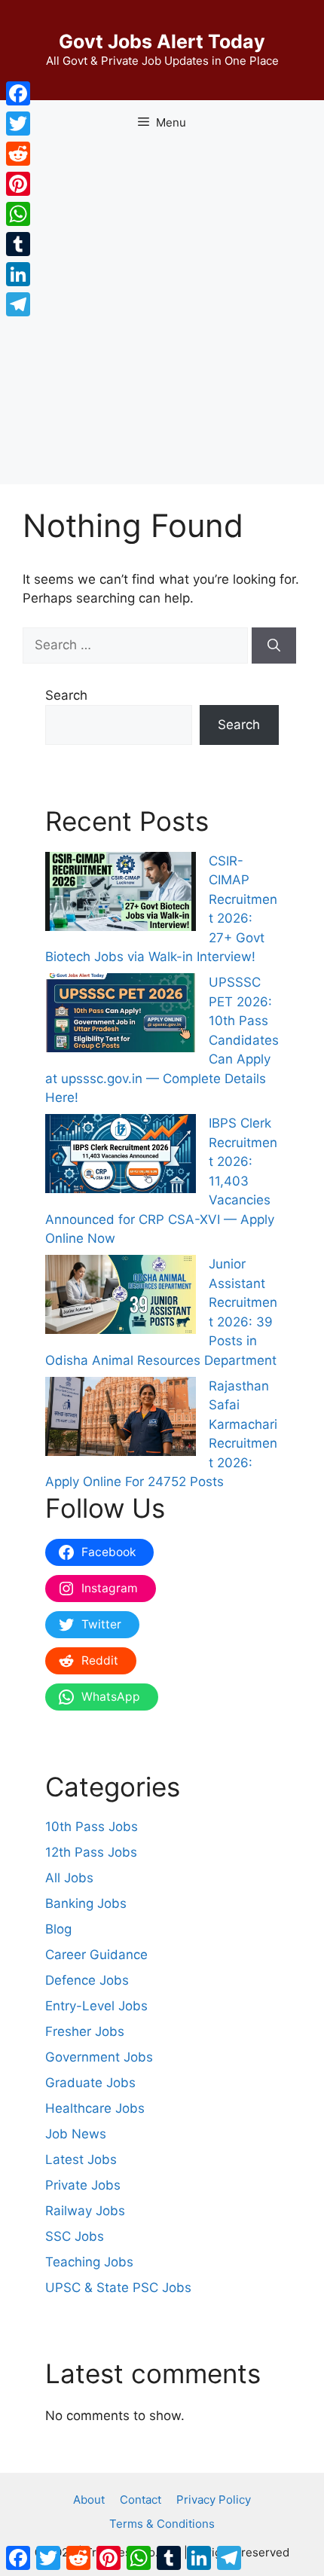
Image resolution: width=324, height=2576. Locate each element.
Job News (76, 2134)
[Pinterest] (18, 184)
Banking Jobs (86, 1903)
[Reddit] (18, 154)
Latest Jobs (81, 2159)
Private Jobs (83, 2185)
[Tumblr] (18, 244)
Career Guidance (96, 1955)
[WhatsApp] (18, 214)
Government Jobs (99, 2057)
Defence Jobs (87, 1980)
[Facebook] (18, 93)
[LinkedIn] (18, 274)
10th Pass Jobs (92, 1827)
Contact (141, 2500)
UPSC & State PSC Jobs (118, 2288)
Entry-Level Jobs (96, 2006)
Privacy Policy (214, 2500)
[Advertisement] (162, 315)
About (89, 2500)
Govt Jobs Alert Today (162, 41)
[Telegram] (18, 304)
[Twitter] (18, 124)
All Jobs (69, 1878)
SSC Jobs (75, 2236)
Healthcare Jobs (95, 2108)
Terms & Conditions (162, 2524)
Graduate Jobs (90, 2083)
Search (66, 695)
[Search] (274, 646)
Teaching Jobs (89, 2262)
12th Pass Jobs (91, 1852)
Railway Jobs (85, 2211)
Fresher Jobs (85, 2031)
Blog (58, 1929)
